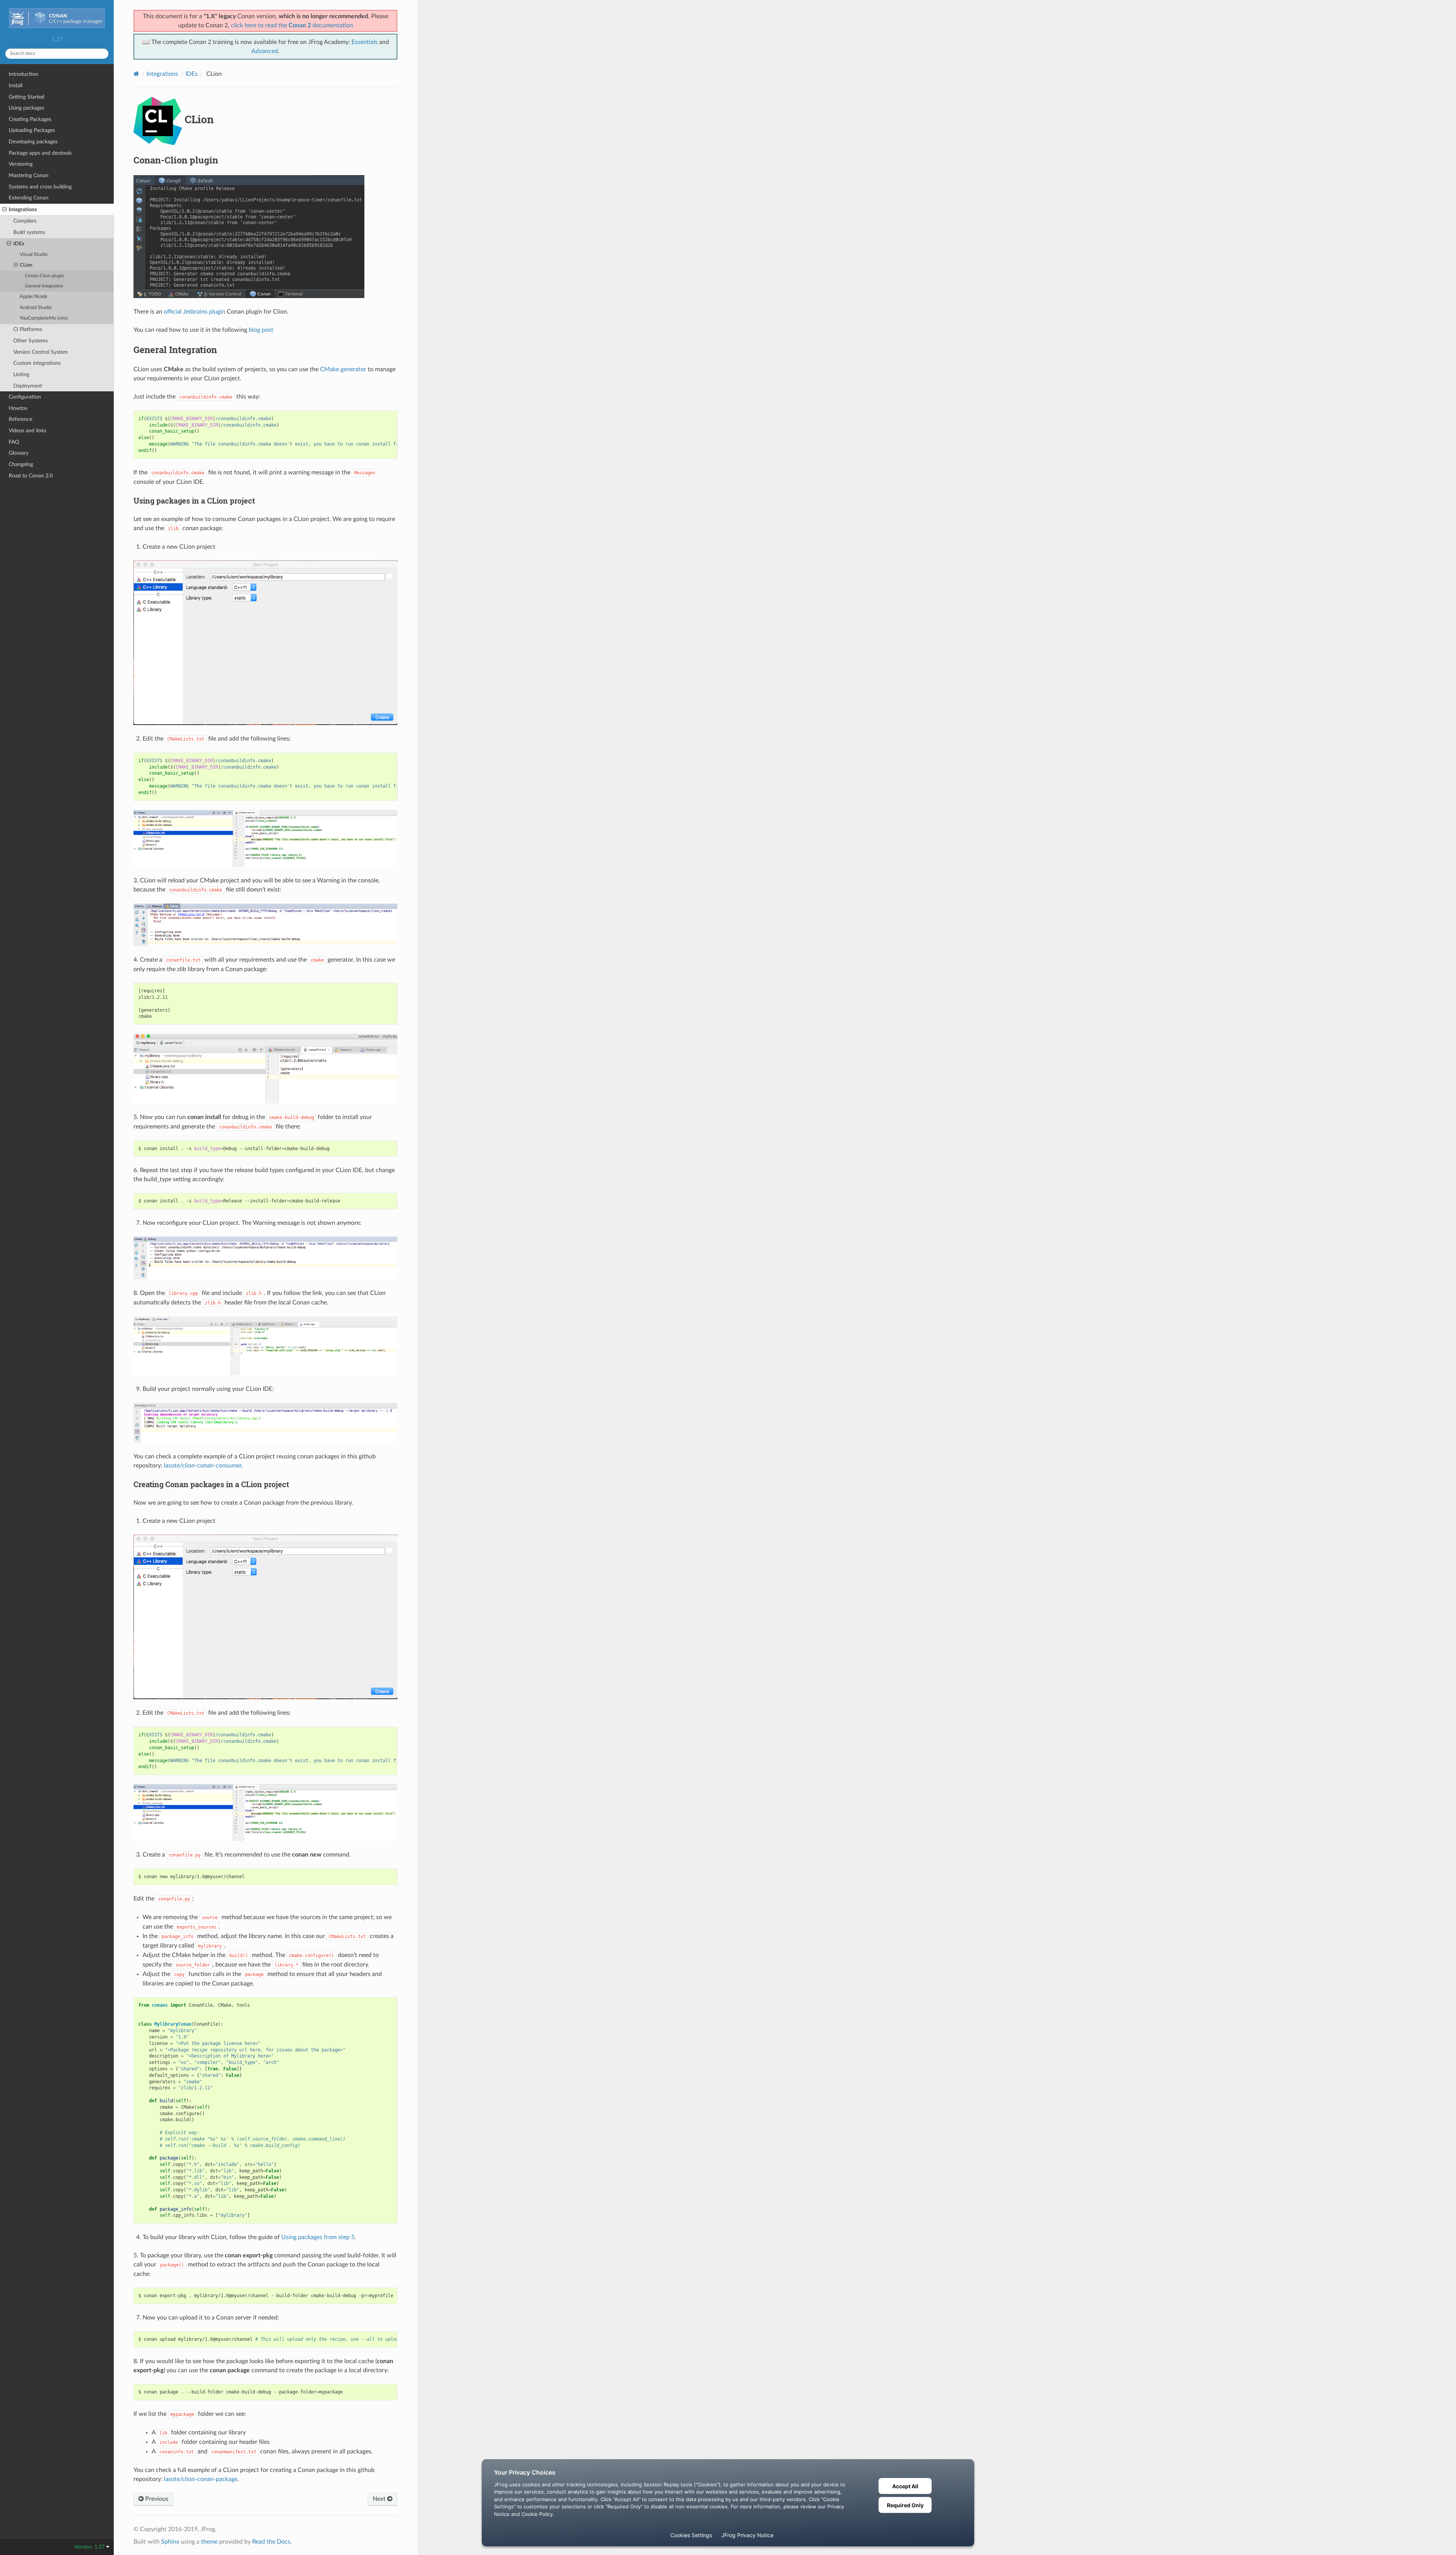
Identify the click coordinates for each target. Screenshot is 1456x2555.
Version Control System (41, 352)
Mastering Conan (29, 175)
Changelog (21, 464)
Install (16, 86)
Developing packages (33, 142)
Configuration (25, 397)
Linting (21, 374)
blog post (261, 330)
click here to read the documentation (292, 25)
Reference (20, 419)
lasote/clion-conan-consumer (203, 1466)
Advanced (265, 51)
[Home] (136, 74)
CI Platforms (28, 329)
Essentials (365, 42)
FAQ (14, 442)
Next (380, 2499)
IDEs (19, 244)
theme (209, 2542)
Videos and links (27, 431)
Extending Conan (29, 198)
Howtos (18, 408)
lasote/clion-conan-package (201, 2479)
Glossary (19, 453)
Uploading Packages (32, 130)
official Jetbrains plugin (195, 312)
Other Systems (31, 341)
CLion (26, 265)
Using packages (27, 108)
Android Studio (36, 308)
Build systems (29, 232)
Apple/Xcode (34, 297)
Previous (156, 2499)
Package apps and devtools (40, 153)
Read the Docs (271, 2542)
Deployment (28, 386)
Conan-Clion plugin (45, 276)
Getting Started (27, 97)
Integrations (23, 210)
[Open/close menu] (4, 210)
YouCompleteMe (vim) (44, 318)
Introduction (24, 74)
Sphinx (170, 2542)
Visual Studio (34, 255)
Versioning (21, 164)
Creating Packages (30, 119)
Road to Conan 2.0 (31, 476)
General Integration (44, 286)
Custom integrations (37, 363)
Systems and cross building (40, 187)
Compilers (25, 221)
